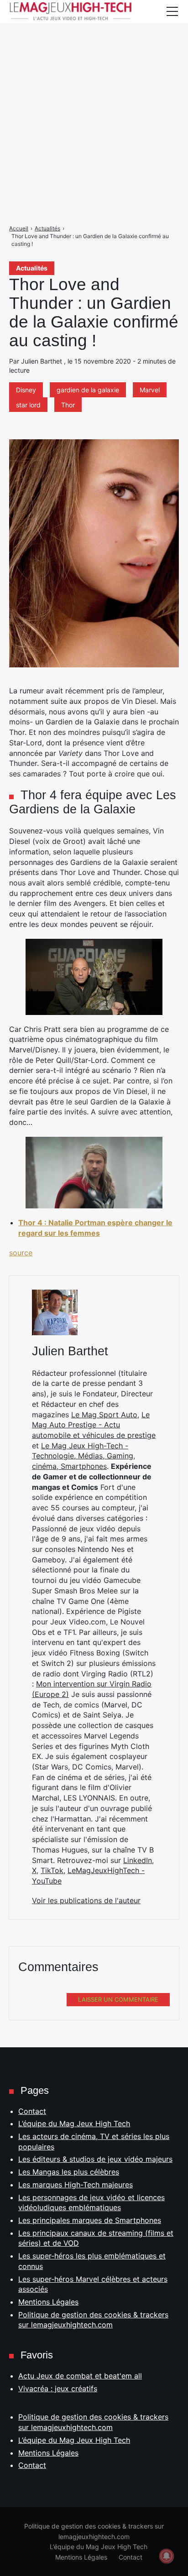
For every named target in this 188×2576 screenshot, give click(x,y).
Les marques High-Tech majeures (76, 2185)
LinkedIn (138, 1860)
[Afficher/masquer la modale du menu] (172, 11)
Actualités (32, 268)
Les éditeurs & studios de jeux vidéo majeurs (95, 2159)
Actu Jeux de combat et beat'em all (80, 2376)
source (21, 1253)
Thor (68, 405)
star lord (28, 405)
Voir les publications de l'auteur (86, 1900)
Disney (26, 390)
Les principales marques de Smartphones (90, 2220)
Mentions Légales (48, 2302)
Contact (32, 2111)
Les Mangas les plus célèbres (69, 2172)
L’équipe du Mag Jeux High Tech (74, 2123)
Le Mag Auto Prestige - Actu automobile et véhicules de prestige (94, 1425)
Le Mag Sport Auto (104, 1415)
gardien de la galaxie (88, 390)
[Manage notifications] (167, 2556)
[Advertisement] (94, 94)
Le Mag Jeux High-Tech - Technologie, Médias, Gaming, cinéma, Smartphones (84, 1456)
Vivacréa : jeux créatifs (58, 2389)
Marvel (150, 390)
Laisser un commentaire (118, 1999)
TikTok (52, 1870)
